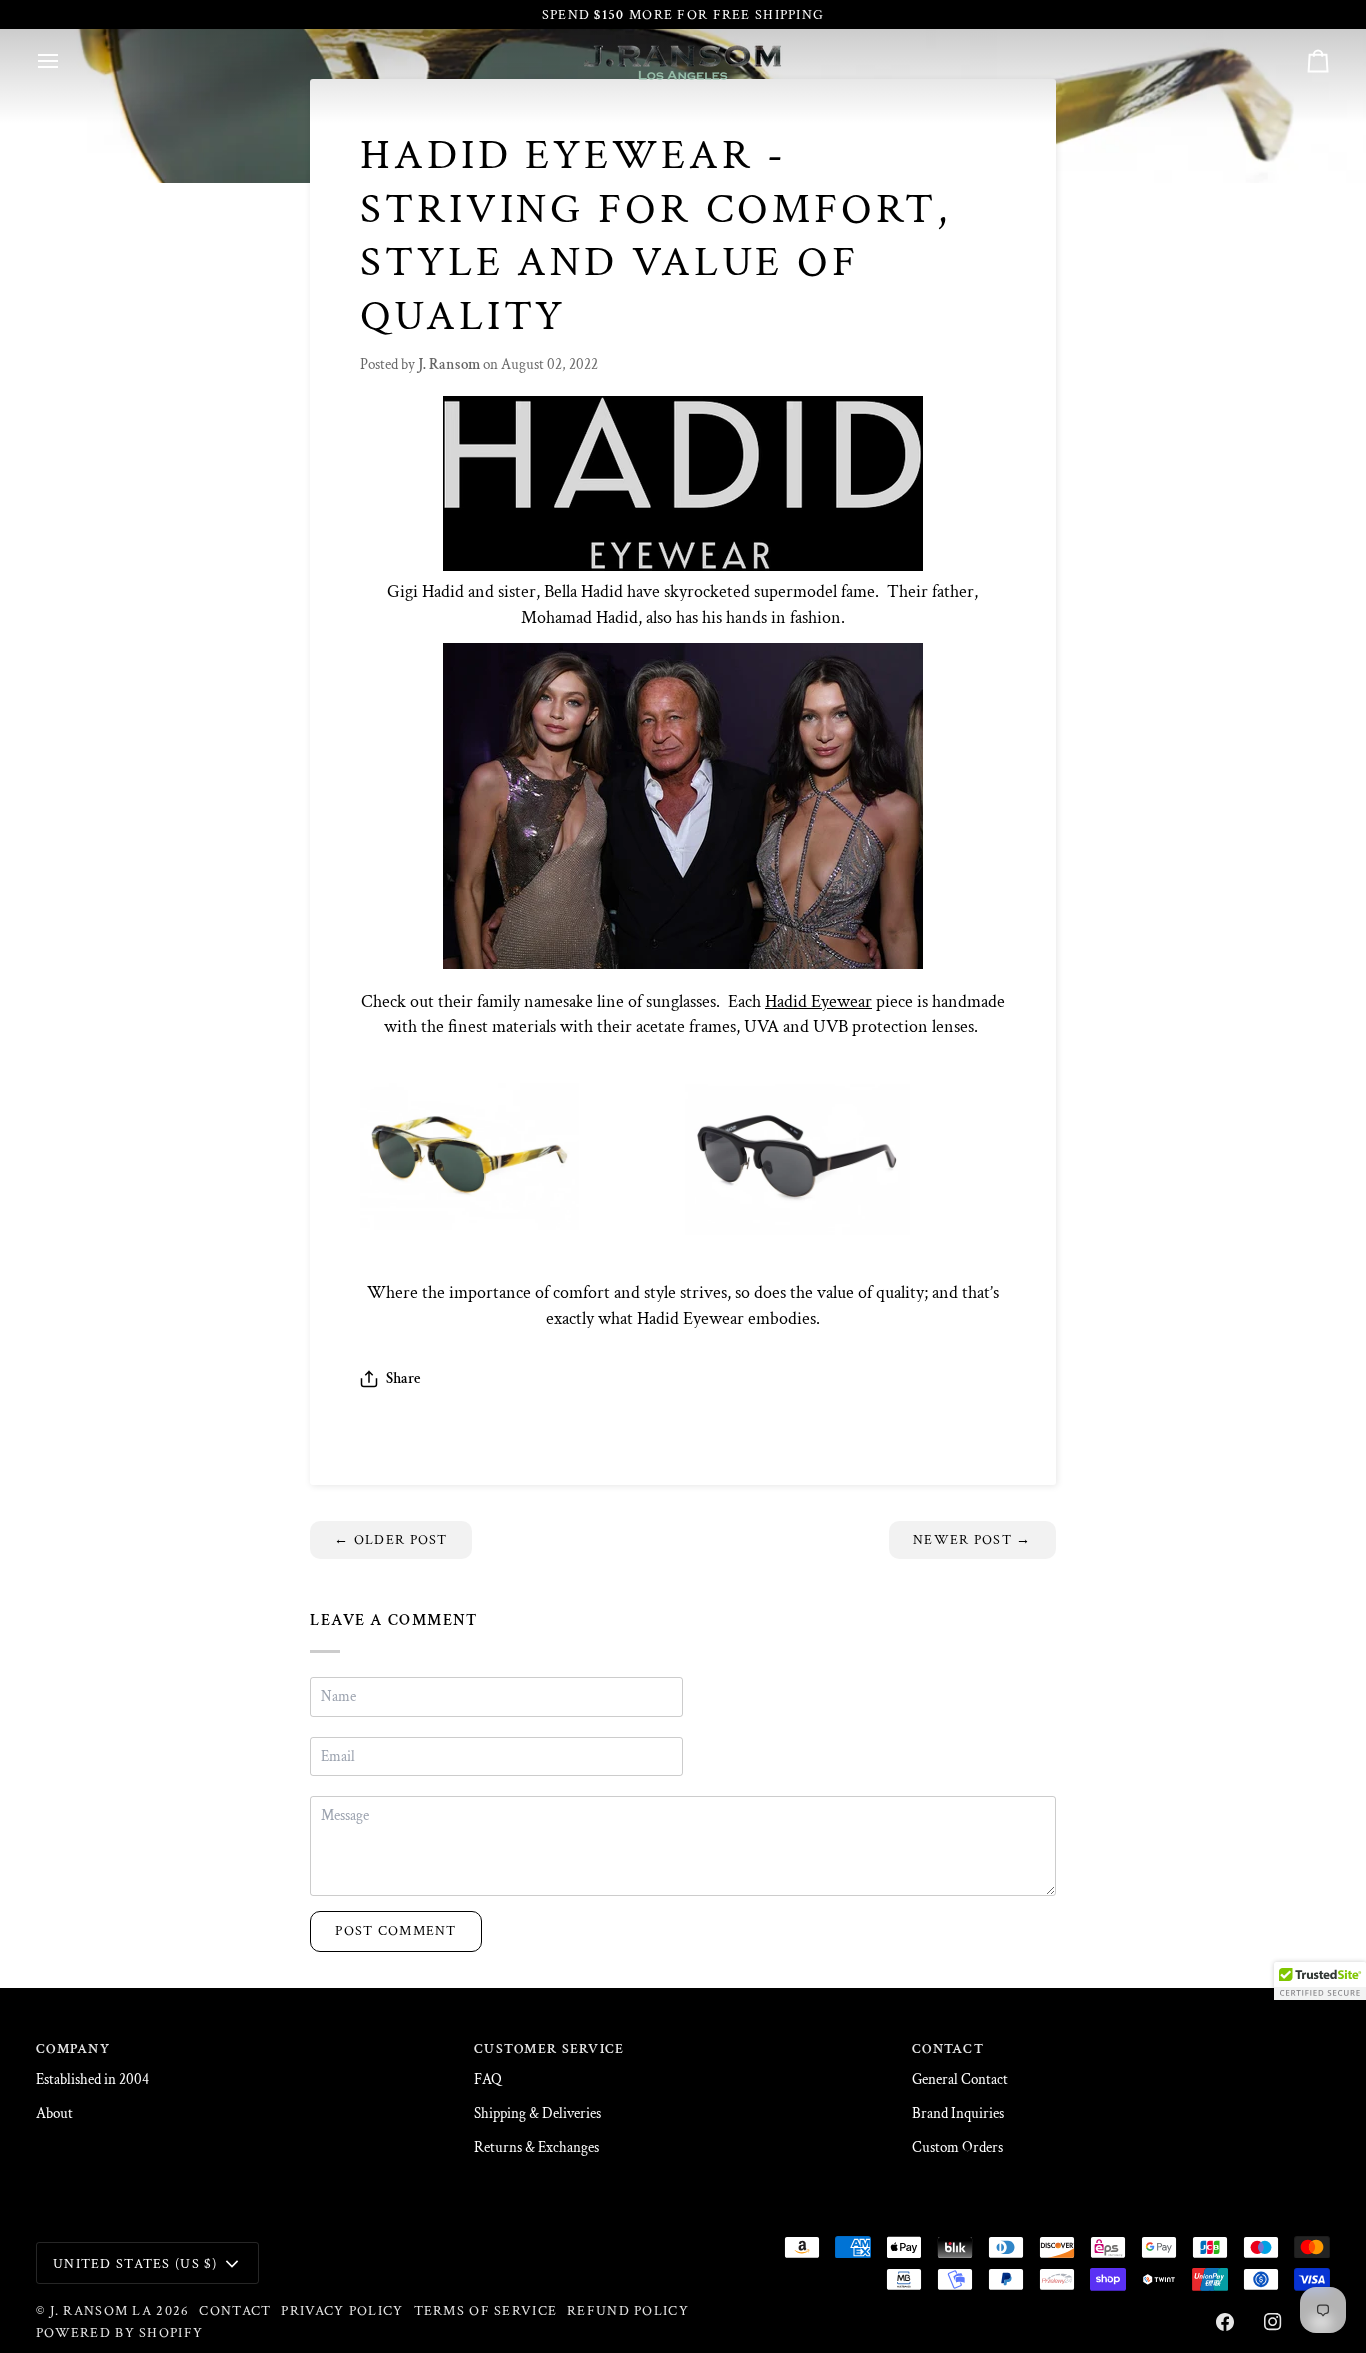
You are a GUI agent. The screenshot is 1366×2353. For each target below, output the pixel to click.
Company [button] (73, 2048)
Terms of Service (486, 2310)
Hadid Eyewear (818, 1001)
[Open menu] (66, 60)
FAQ (488, 2079)
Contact (235, 2310)
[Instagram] (1273, 2322)
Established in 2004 (92, 2079)
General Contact (960, 2079)
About (54, 2113)
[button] (1320, 1981)
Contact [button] (948, 2048)
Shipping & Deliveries (537, 2113)
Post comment (395, 1930)
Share (403, 1378)
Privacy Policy (342, 2310)
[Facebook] (1225, 2322)
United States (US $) (135, 2263)
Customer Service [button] (549, 2048)
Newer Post (972, 1539)
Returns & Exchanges (536, 2147)
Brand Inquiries (958, 2113)
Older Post (390, 1539)
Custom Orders (957, 2147)
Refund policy (628, 2310)
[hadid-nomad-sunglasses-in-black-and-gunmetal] (682, 1159)
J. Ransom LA (101, 2310)
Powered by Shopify (119, 2332)
